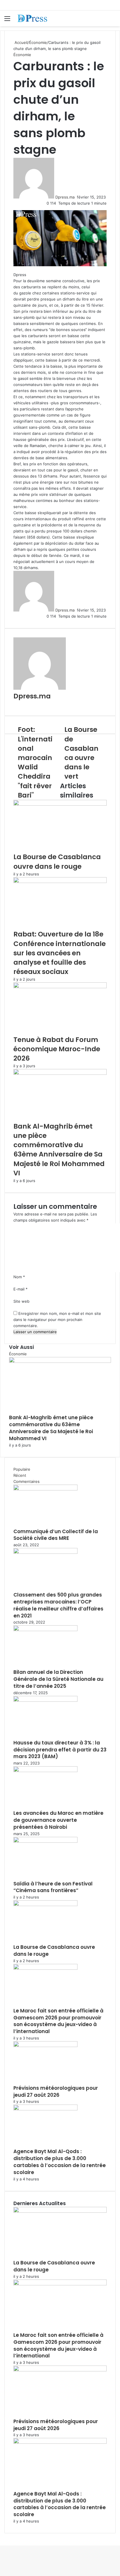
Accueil (21, 42)
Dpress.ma (65, 197)
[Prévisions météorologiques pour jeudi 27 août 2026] (45, 2046)
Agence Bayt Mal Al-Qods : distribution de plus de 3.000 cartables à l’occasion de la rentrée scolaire (60, 2162)
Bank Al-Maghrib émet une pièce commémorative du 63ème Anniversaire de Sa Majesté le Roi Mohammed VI (59, 1150)
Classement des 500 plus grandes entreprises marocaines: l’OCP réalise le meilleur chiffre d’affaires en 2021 (58, 1605)
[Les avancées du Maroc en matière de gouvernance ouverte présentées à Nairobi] (45, 1771)
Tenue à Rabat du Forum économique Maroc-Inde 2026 (57, 1049)
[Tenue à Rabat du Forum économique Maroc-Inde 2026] (60, 987)
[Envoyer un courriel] (76, 197)
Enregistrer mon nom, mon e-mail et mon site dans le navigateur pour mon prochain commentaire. (57, 1320)
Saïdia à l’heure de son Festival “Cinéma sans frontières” (53, 1887)
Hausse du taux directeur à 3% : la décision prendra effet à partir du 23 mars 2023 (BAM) (60, 1750)
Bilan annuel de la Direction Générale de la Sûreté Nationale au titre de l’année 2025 (58, 1679)
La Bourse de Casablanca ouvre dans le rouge (57, 861)
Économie (38, 42)
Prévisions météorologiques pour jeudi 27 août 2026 (56, 2091)
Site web (21, 1301)
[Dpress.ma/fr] (38, 18)
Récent (20, 1475)
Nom (19, 1277)
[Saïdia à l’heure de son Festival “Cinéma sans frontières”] (45, 1841)
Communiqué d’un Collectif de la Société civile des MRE (56, 1535)
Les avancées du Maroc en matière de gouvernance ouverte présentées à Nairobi (58, 1820)
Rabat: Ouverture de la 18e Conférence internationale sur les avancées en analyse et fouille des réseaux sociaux (60, 953)
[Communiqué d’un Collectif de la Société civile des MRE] (45, 1489)
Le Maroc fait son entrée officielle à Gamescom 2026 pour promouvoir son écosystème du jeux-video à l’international (58, 2021)
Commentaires (27, 1481)
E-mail (21, 1289)
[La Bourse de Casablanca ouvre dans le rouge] (60, 804)
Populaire (22, 1469)
